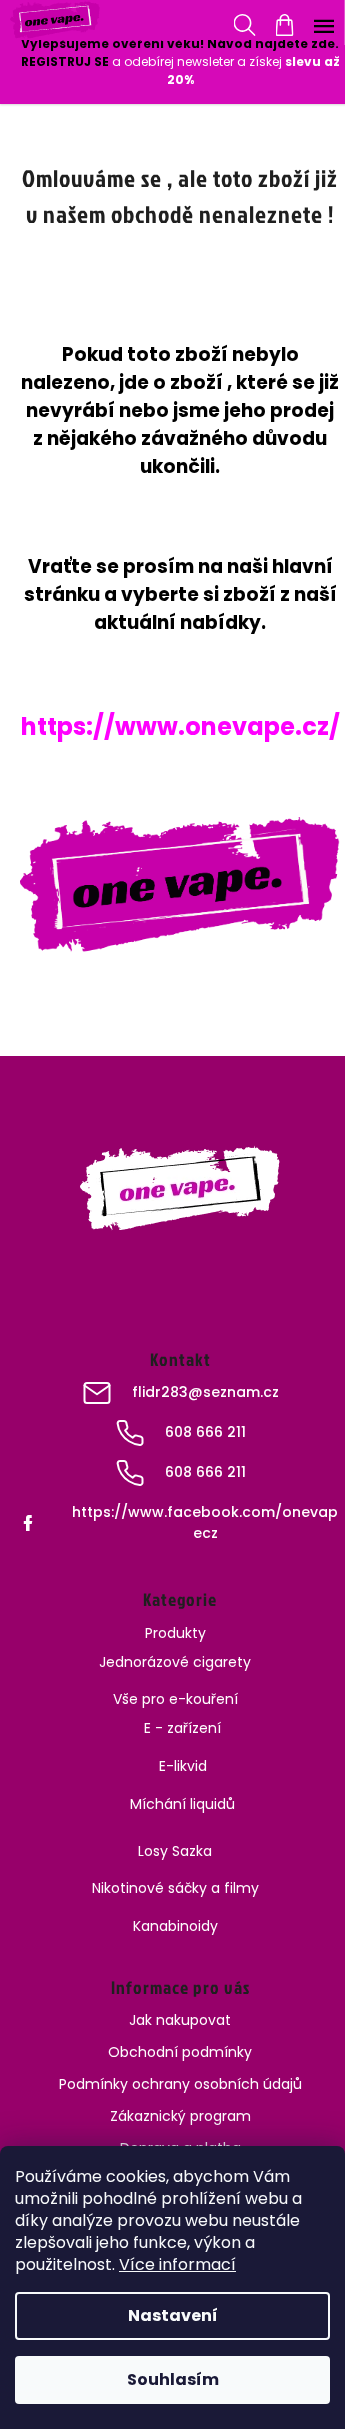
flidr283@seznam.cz (205, 1392)
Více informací (177, 2264)
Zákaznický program (180, 2116)
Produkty (175, 1633)
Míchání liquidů (182, 1804)
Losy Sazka (175, 1851)
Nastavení (173, 2315)
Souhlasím (173, 2379)
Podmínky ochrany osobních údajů (180, 2084)
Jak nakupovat (180, 2020)
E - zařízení (182, 1728)
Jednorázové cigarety (175, 1662)
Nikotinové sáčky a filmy (175, 1888)
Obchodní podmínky (180, 2052)
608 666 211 (205, 1432)
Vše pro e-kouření (175, 1699)
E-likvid (183, 1766)
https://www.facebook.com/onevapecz (205, 1522)
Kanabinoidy (175, 1926)
